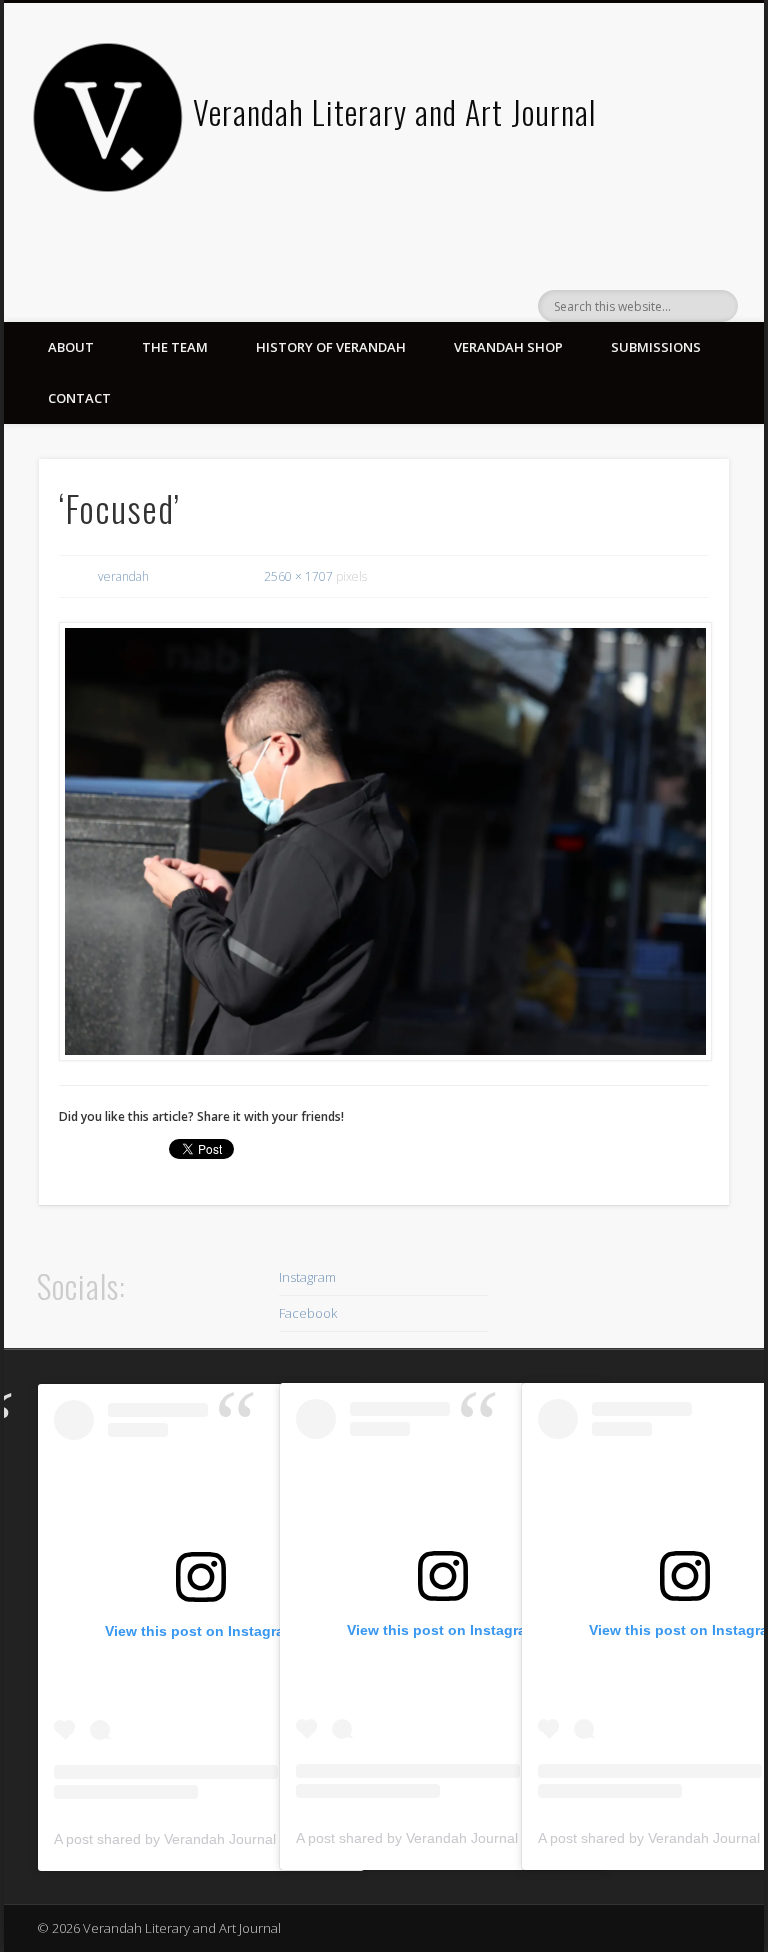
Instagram (307, 1277)
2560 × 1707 (298, 576)
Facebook (308, 1313)
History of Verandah (331, 347)
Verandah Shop (508, 347)
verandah (123, 576)
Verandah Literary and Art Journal (394, 111)
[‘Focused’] (384, 842)
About (71, 347)
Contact (79, 398)
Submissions (656, 347)
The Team (175, 347)
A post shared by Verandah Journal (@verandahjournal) (230, 1839)
